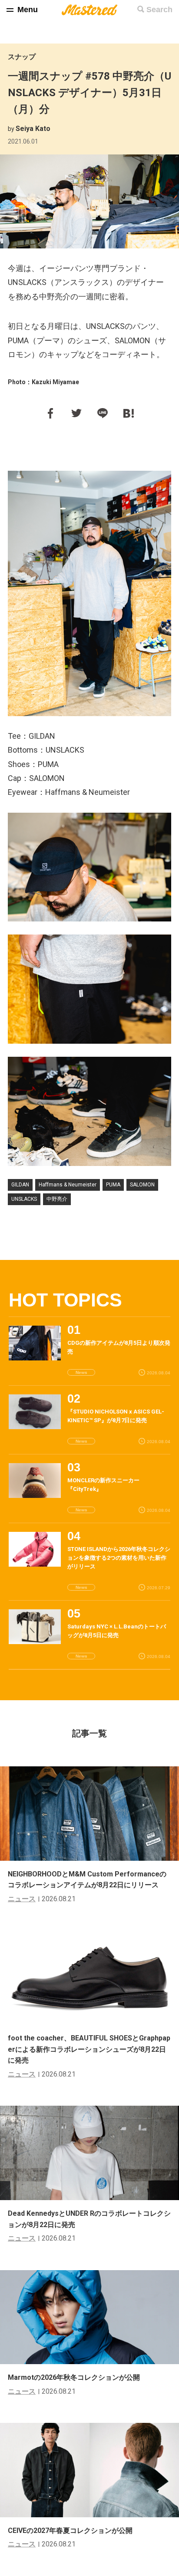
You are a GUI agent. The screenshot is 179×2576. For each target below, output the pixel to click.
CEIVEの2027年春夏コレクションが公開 (70, 2531)
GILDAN (20, 1185)
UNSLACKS (24, 1199)
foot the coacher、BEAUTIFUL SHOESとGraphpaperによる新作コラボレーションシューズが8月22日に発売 (89, 2049)
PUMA (113, 1185)
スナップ (22, 57)
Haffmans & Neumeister (68, 1185)
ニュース (22, 1899)
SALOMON (142, 1185)
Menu (28, 10)
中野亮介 (57, 1199)
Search (159, 10)
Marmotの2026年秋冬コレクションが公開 (74, 2377)
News (81, 1372)
